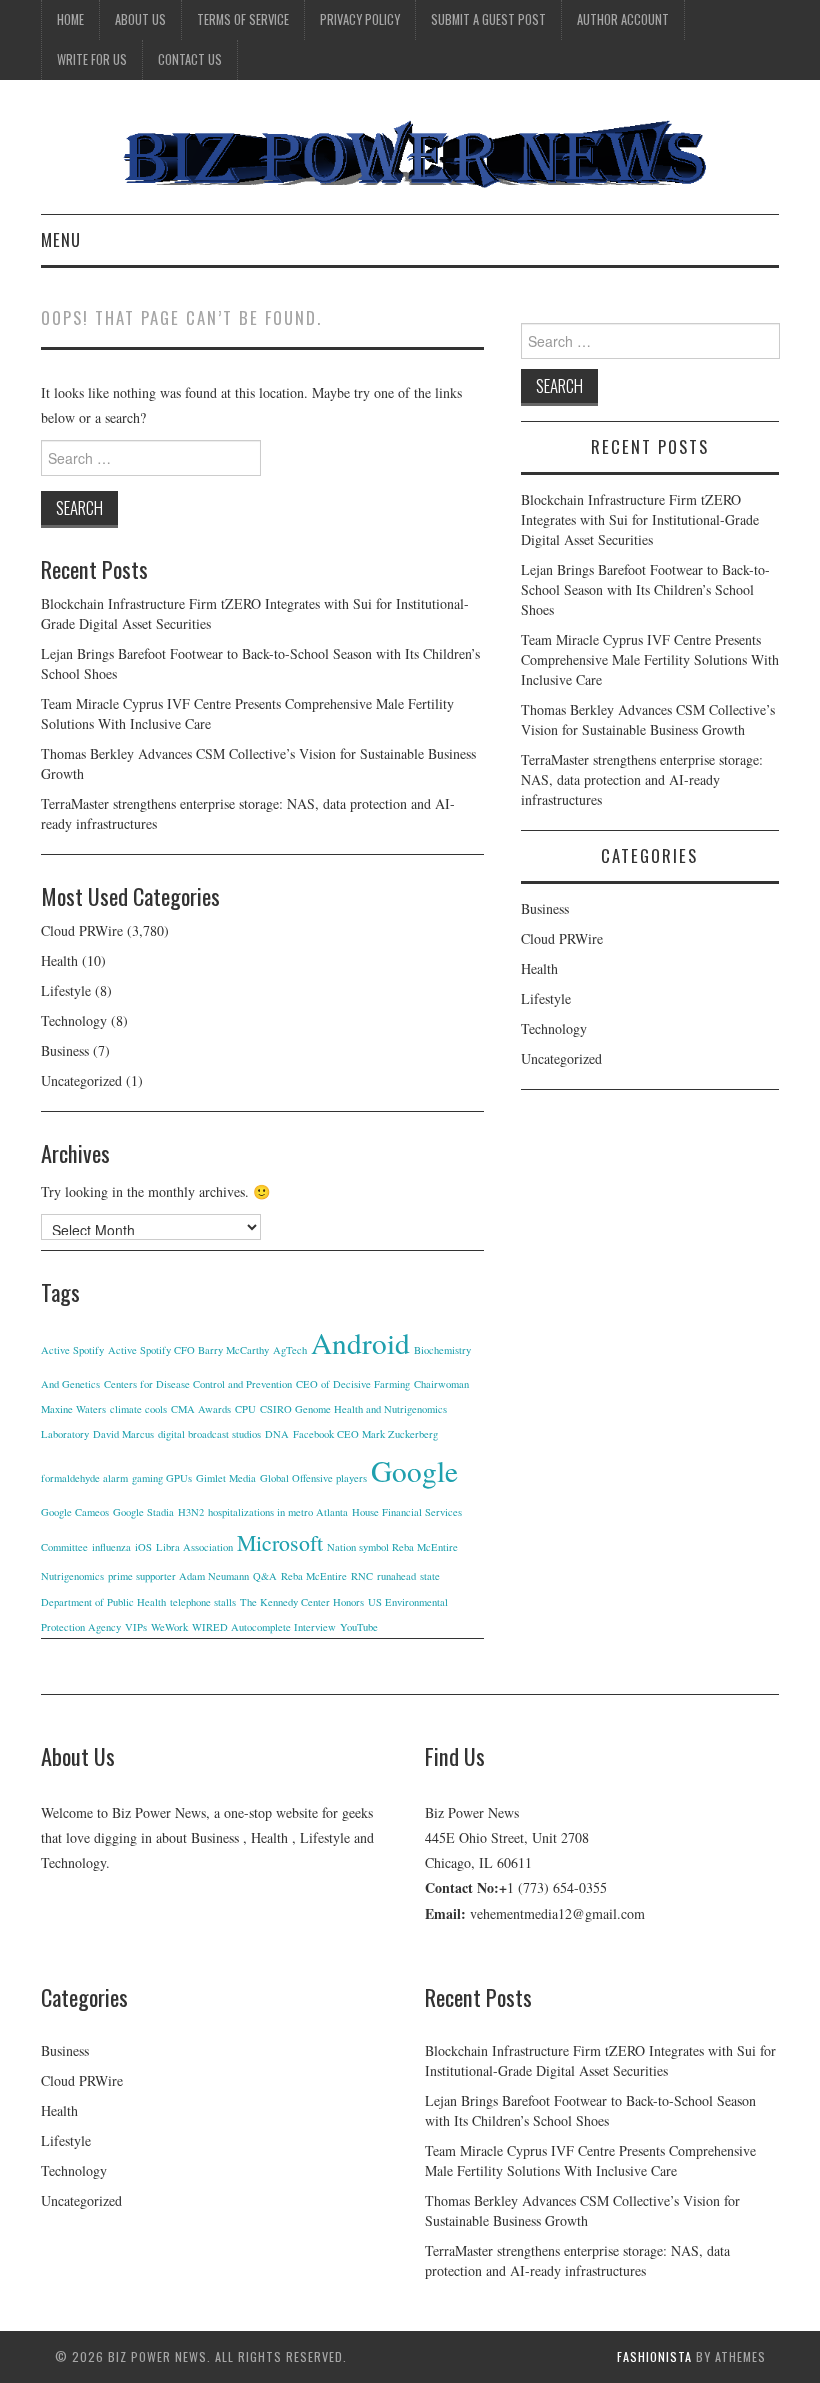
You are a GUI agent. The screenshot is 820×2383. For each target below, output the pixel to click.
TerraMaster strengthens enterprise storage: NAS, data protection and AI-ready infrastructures (642, 779)
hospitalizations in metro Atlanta (278, 1512)
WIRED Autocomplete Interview (264, 1627)
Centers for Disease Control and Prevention (198, 1384)
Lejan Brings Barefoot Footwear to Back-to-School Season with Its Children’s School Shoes (645, 589)
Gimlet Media (226, 1478)
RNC (362, 1576)
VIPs (136, 1627)
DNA (277, 1434)
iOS (143, 1547)
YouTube (359, 1627)
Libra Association (194, 1547)
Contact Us (190, 59)
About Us (140, 19)
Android (360, 1342)
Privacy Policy (360, 19)
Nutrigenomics (72, 1576)
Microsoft (280, 1542)
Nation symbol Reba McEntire (392, 1547)
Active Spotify (72, 1350)
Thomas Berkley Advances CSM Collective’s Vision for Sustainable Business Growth (648, 719)
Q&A (265, 1576)
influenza (111, 1547)
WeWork (169, 1627)
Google (414, 1470)
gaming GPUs (162, 1478)
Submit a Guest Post (488, 19)
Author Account (623, 19)
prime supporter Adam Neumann (178, 1576)
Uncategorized (81, 1080)
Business (65, 1050)
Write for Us (92, 59)
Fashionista (654, 2356)
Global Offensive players (313, 1478)
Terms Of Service (243, 19)
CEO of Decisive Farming (353, 1384)
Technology (74, 1020)
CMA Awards (201, 1409)
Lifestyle (66, 990)
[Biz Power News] (410, 154)
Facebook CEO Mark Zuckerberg (365, 1434)
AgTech (290, 1350)
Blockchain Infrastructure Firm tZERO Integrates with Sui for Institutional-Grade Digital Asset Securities (640, 519)
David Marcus (123, 1434)
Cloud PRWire (82, 930)
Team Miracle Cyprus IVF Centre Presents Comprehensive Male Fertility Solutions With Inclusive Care (650, 659)
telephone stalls (203, 1602)
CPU (245, 1409)
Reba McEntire (314, 1576)
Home (70, 19)
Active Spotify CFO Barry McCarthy (188, 1350)
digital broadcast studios (209, 1434)
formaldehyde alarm (84, 1478)
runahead (396, 1576)
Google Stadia (143, 1512)
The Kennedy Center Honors (302, 1602)
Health (59, 960)
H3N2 (191, 1512)
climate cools (138, 1409)
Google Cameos (75, 1512)
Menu (61, 239)
